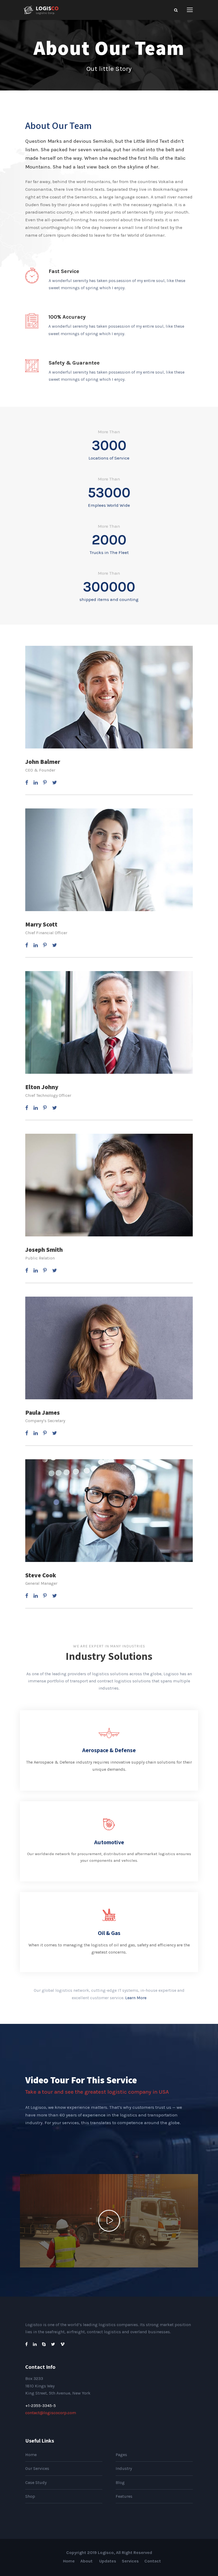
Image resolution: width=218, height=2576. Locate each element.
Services (130, 2561)
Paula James (43, 1413)
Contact (153, 2561)
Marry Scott (41, 924)
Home (31, 2455)
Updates (108, 2561)
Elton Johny (42, 1087)
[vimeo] (62, 2344)
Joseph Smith (44, 1250)
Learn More (136, 1998)
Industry (124, 2468)
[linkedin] (36, 783)
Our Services (37, 2468)
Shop (30, 2496)
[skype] (44, 2344)
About (87, 2561)
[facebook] (27, 783)
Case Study (36, 2482)
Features (124, 2496)
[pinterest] (45, 783)
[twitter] (54, 783)
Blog (120, 2482)
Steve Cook (41, 1575)
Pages (121, 2455)
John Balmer (43, 762)
